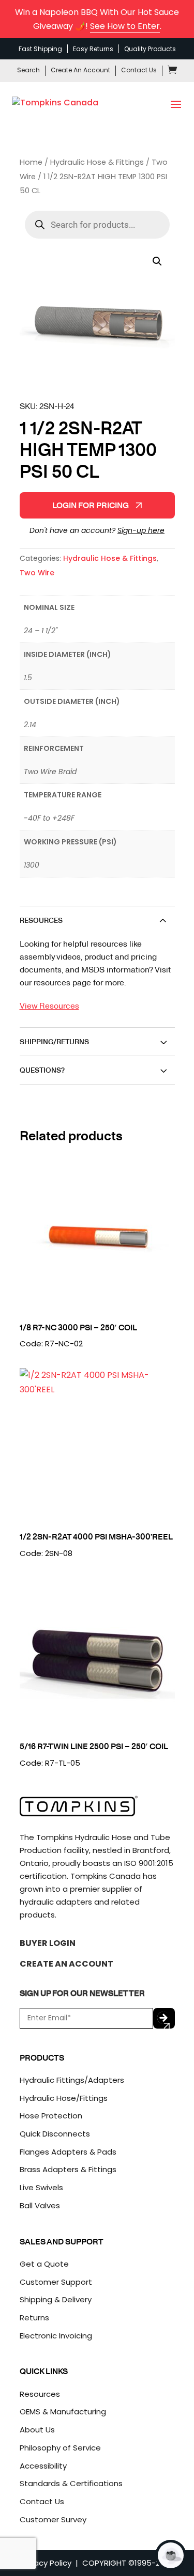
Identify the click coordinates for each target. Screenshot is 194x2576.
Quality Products (150, 49)
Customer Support (56, 2282)
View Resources (49, 1005)
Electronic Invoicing (56, 2336)
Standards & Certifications (71, 2483)
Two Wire (37, 573)
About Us (37, 2430)
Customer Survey (53, 2519)
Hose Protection (51, 2116)
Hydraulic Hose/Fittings (64, 2098)
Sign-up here (141, 530)
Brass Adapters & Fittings (68, 2169)
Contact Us (139, 70)
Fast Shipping (40, 49)
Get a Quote (44, 2264)
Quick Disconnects (55, 2134)
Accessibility (43, 2466)
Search (28, 70)
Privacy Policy (46, 2563)
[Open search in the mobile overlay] (97, 225)
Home (31, 162)
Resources (40, 2394)
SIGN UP (164, 2018)
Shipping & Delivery (56, 2299)
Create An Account (80, 70)
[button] (157, 261)
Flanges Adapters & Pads (68, 2152)
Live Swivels (41, 2187)
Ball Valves (40, 2205)
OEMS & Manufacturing (63, 2412)
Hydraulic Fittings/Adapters (72, 2080)
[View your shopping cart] (172, 72)
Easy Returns (93, 49)
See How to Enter (125, 26)
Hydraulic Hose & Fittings (97, 162)
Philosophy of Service (60, 2448)
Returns (34, 2318)
